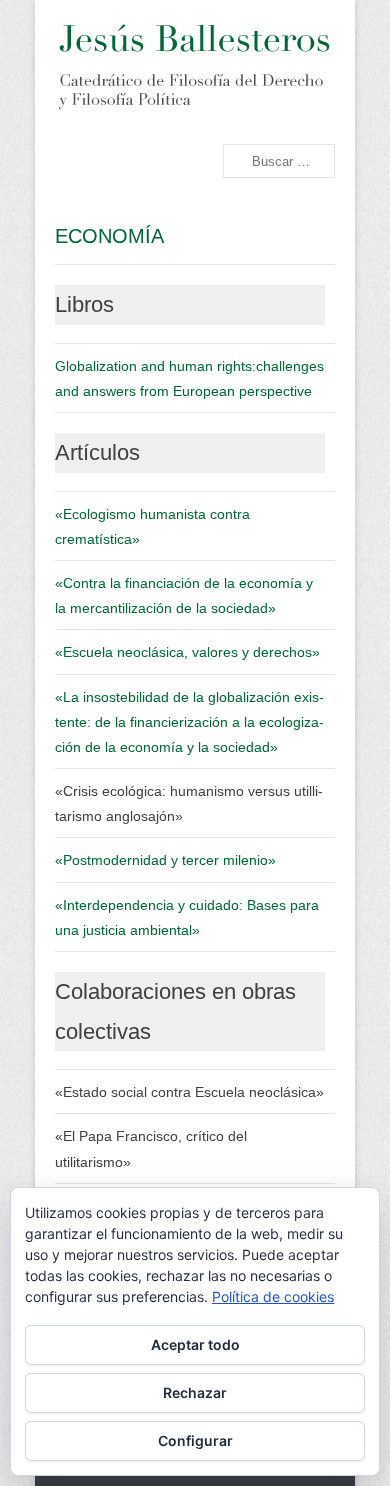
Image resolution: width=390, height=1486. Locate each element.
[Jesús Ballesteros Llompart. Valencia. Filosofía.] (193, 67)
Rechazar (195, 1392)
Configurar (195, 1440)
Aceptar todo (195, 1344)
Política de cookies (273, 1296)
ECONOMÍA (109, 236)
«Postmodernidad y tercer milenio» (165, 860)
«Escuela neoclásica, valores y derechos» (187, 652)
